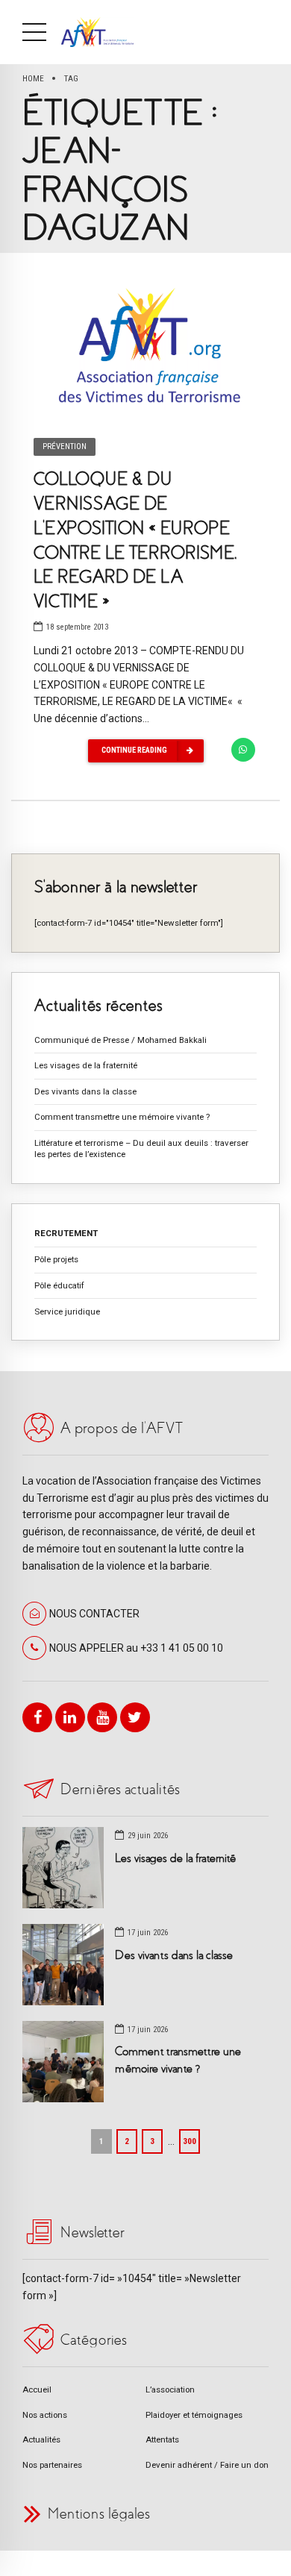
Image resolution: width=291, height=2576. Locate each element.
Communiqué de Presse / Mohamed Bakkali (121, 1040)
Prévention (65, 446)
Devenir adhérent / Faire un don (207, 2465)
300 (190, 2141)
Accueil (37, 2389)
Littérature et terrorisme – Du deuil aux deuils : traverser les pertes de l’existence (141, 1148)
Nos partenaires (52, 2465)
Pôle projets (56, 1259)
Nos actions (45, 2415)
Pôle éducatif (59, 1285)
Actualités (41, 2439)
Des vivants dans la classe (85, 1091)
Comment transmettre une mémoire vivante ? (122, 1117)
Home (33, 78)
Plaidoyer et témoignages (194, 2415)
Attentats (162, 2439)
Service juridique (67, 1311)
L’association (170, 2389)
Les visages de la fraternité (86, 1065)
